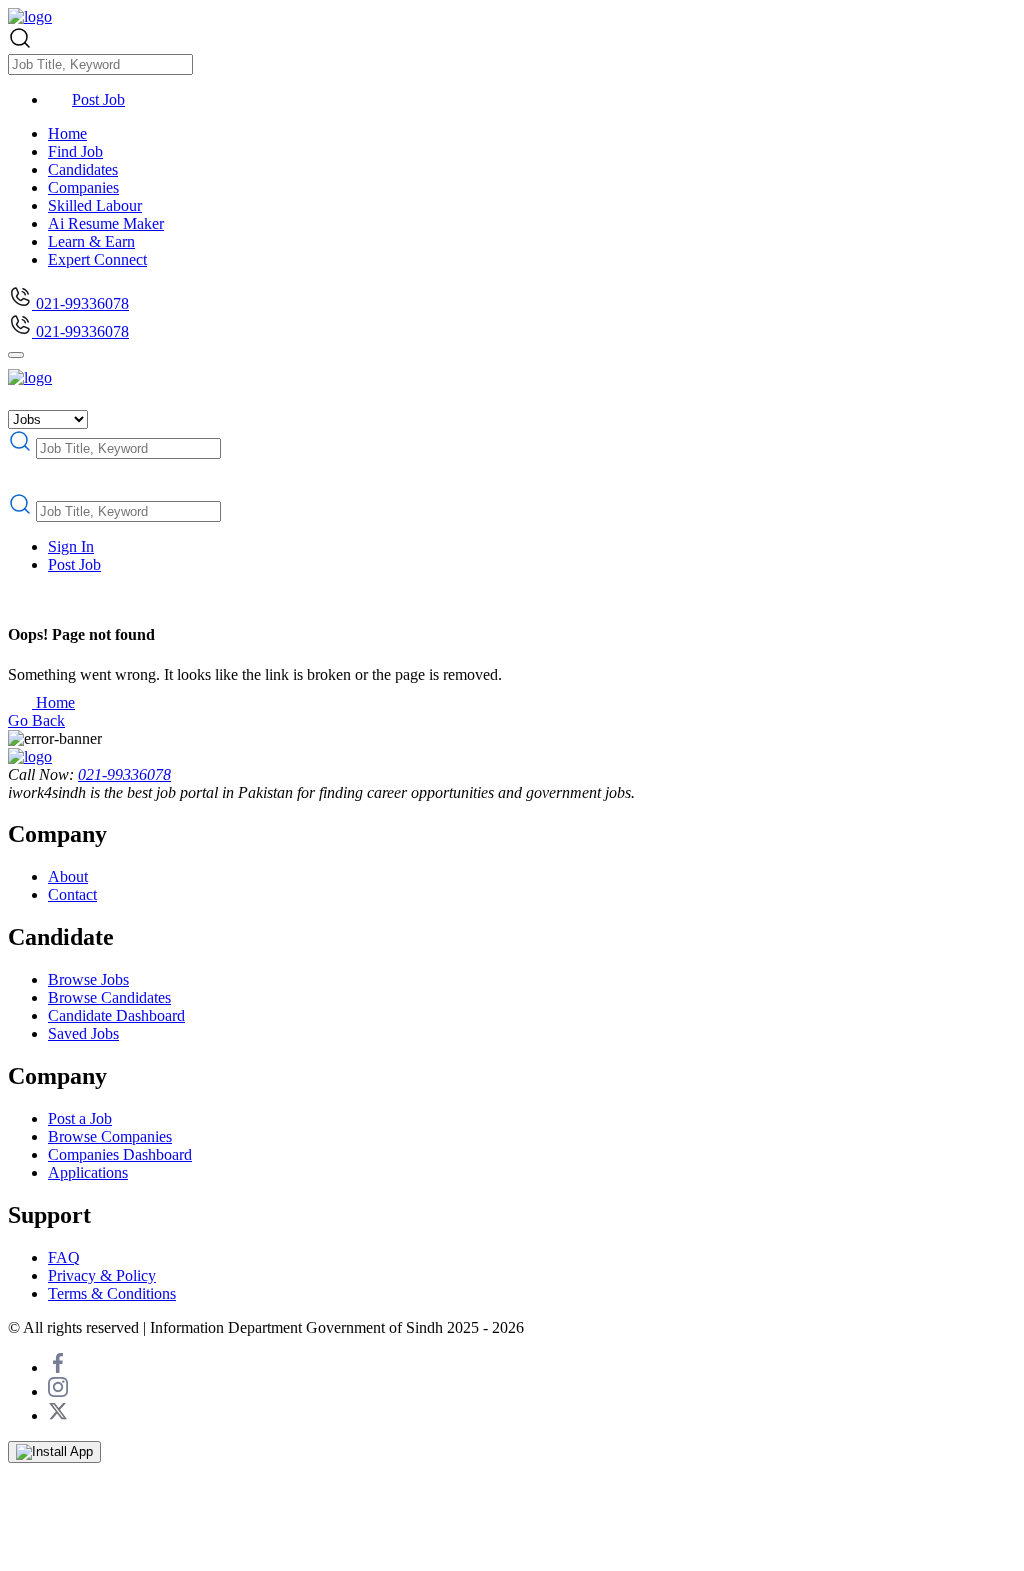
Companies (83, 187)
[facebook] (58, 1367)
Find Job (75, 151)
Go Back (36, 720)
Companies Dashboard (120, 1154)
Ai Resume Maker (106, 223)
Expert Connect (97, 259)
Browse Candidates (109, 997)
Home (67, 133)
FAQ (64, 1257)
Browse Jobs (88, 979)
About (68, 876)
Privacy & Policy (102, 1275)
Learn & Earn (91, 241)
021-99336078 (80, 303)
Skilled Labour (95, 205)
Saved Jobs (83, 1033)
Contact (72, 894)
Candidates (83, 169)
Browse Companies (110, 1136)
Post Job (98, 99)
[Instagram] (58, 1391)
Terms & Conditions (112, 1293)
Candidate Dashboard (116, 1015)
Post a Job (80, 1118)
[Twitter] (58, 1415)
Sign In (71, 546)
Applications (88, 1172)
